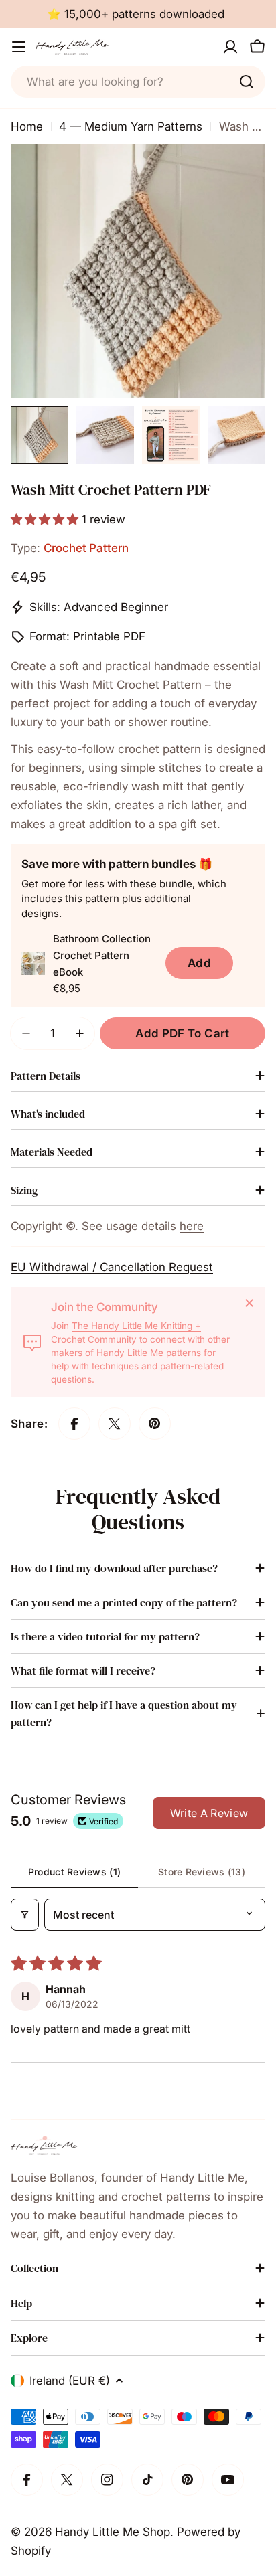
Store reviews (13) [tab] (202, 1872)
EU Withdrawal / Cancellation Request (112, 1267)
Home (27, 126)
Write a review (209, 1813)
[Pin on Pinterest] (155, 1424)
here (192, 1226)
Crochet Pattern (86, 548)
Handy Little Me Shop (113, 2532)
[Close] (249, 1303)
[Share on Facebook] (74, 1424)
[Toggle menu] (19, 47)
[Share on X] (115, 1424)
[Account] (230, 47)
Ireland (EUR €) (70, 2381)
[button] (46, 519)
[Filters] (25, 1915)
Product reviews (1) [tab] (74, 1872)
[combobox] (138, 82)
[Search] (247, 82)
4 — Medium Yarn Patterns (131, 126)
